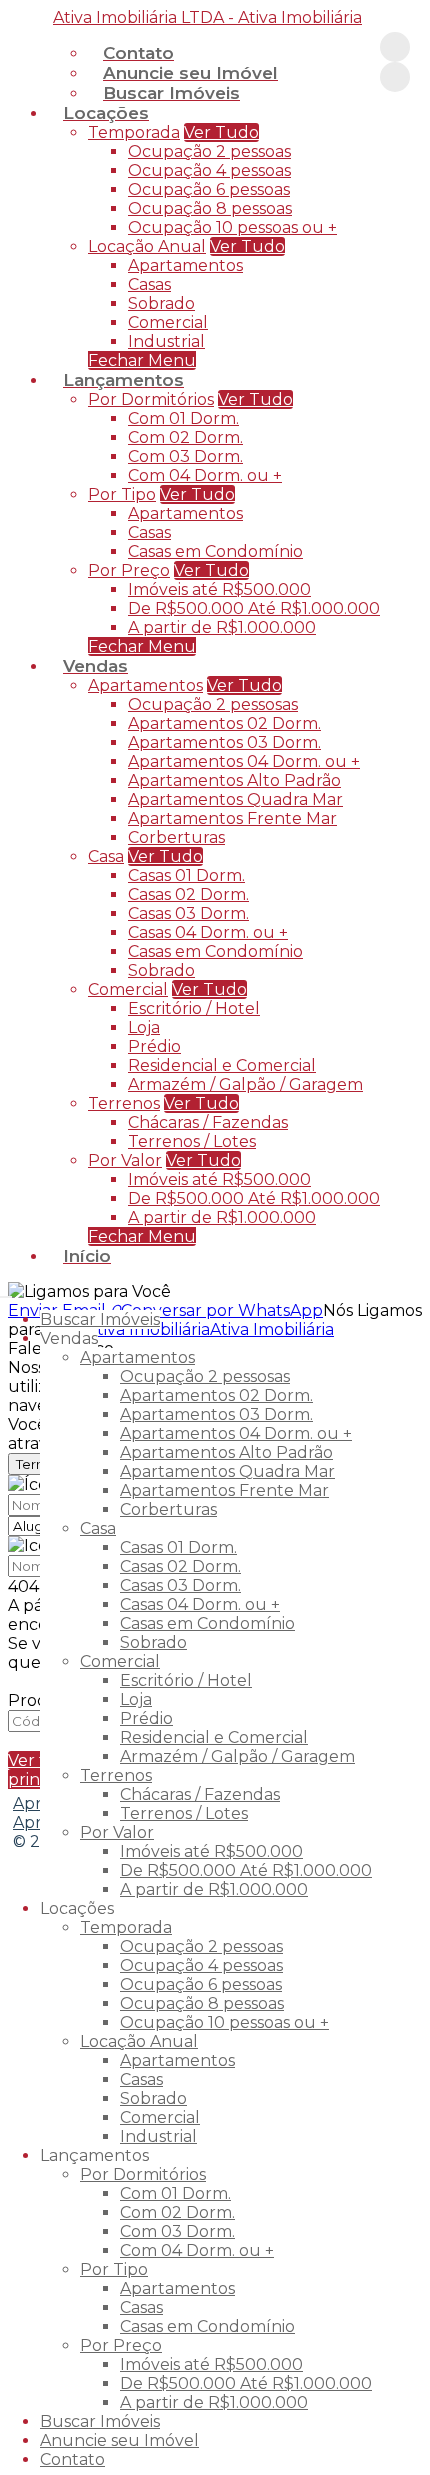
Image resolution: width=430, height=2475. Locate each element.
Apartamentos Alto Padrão (234, 780)
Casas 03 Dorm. (188, 913)
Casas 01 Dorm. (186, 875)
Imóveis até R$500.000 (219, 589)
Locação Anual (147, 246)
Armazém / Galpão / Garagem (245, 1084)
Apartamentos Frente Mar (232, 818)
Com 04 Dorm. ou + (205, 475)
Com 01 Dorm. (183, 418)
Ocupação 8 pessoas (210, 208)
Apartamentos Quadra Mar (235, 799)
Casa (106, 856)
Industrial (166, 341)
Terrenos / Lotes (192, 1141)
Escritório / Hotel (194, 1008)
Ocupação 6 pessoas (209, 189)
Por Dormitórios (151, 399)
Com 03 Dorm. (185, 456)
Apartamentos (185, 265)
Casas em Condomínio (215, 551)
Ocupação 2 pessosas (213, 704)
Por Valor (125, 1160)
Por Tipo (122, 494)
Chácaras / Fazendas (208, 1122)
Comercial (168, 322)
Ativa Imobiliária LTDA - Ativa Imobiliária (207, 17)
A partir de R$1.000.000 (222, 627)
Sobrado (161, 303)
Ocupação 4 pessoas (209, 170)
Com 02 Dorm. (185, 437)
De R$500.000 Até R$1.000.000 (254, 608)
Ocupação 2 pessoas (209, 151)
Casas (149, 284)
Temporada (134, 132)
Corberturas (176, 837)
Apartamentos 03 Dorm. (224, 742)
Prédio (154, 1046)
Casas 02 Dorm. (188, 894)
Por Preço (129, 570)
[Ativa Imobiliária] (395, 47)
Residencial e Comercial (222, 1065)
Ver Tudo (221, 132)
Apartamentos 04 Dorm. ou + (244, 761)
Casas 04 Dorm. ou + (208, 932)
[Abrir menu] (6, 1291)
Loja (144, 1027)
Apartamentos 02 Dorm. (224, 723)
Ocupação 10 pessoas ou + (232, 227)
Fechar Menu (142, 1236)
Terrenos (124, 1103)
